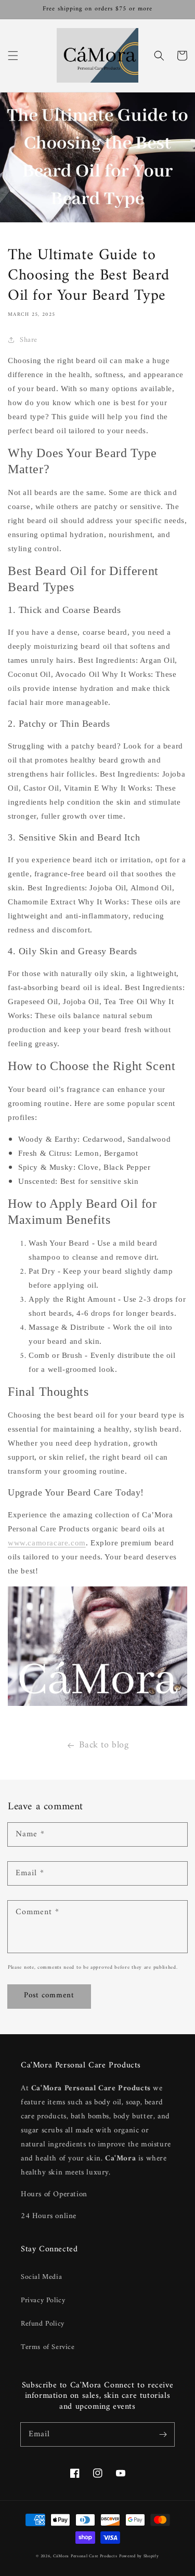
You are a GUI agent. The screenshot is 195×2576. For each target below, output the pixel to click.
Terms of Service (48, 2347)
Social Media (41, 2277)
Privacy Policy (43, 2300)
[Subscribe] (163, 2434)
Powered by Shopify (139, 2556)
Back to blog (104, 1745)
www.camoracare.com (47, 1543)
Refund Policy (43, 2324)
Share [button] (29, 340)
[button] (13, 56)
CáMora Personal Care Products (85, 2556)
